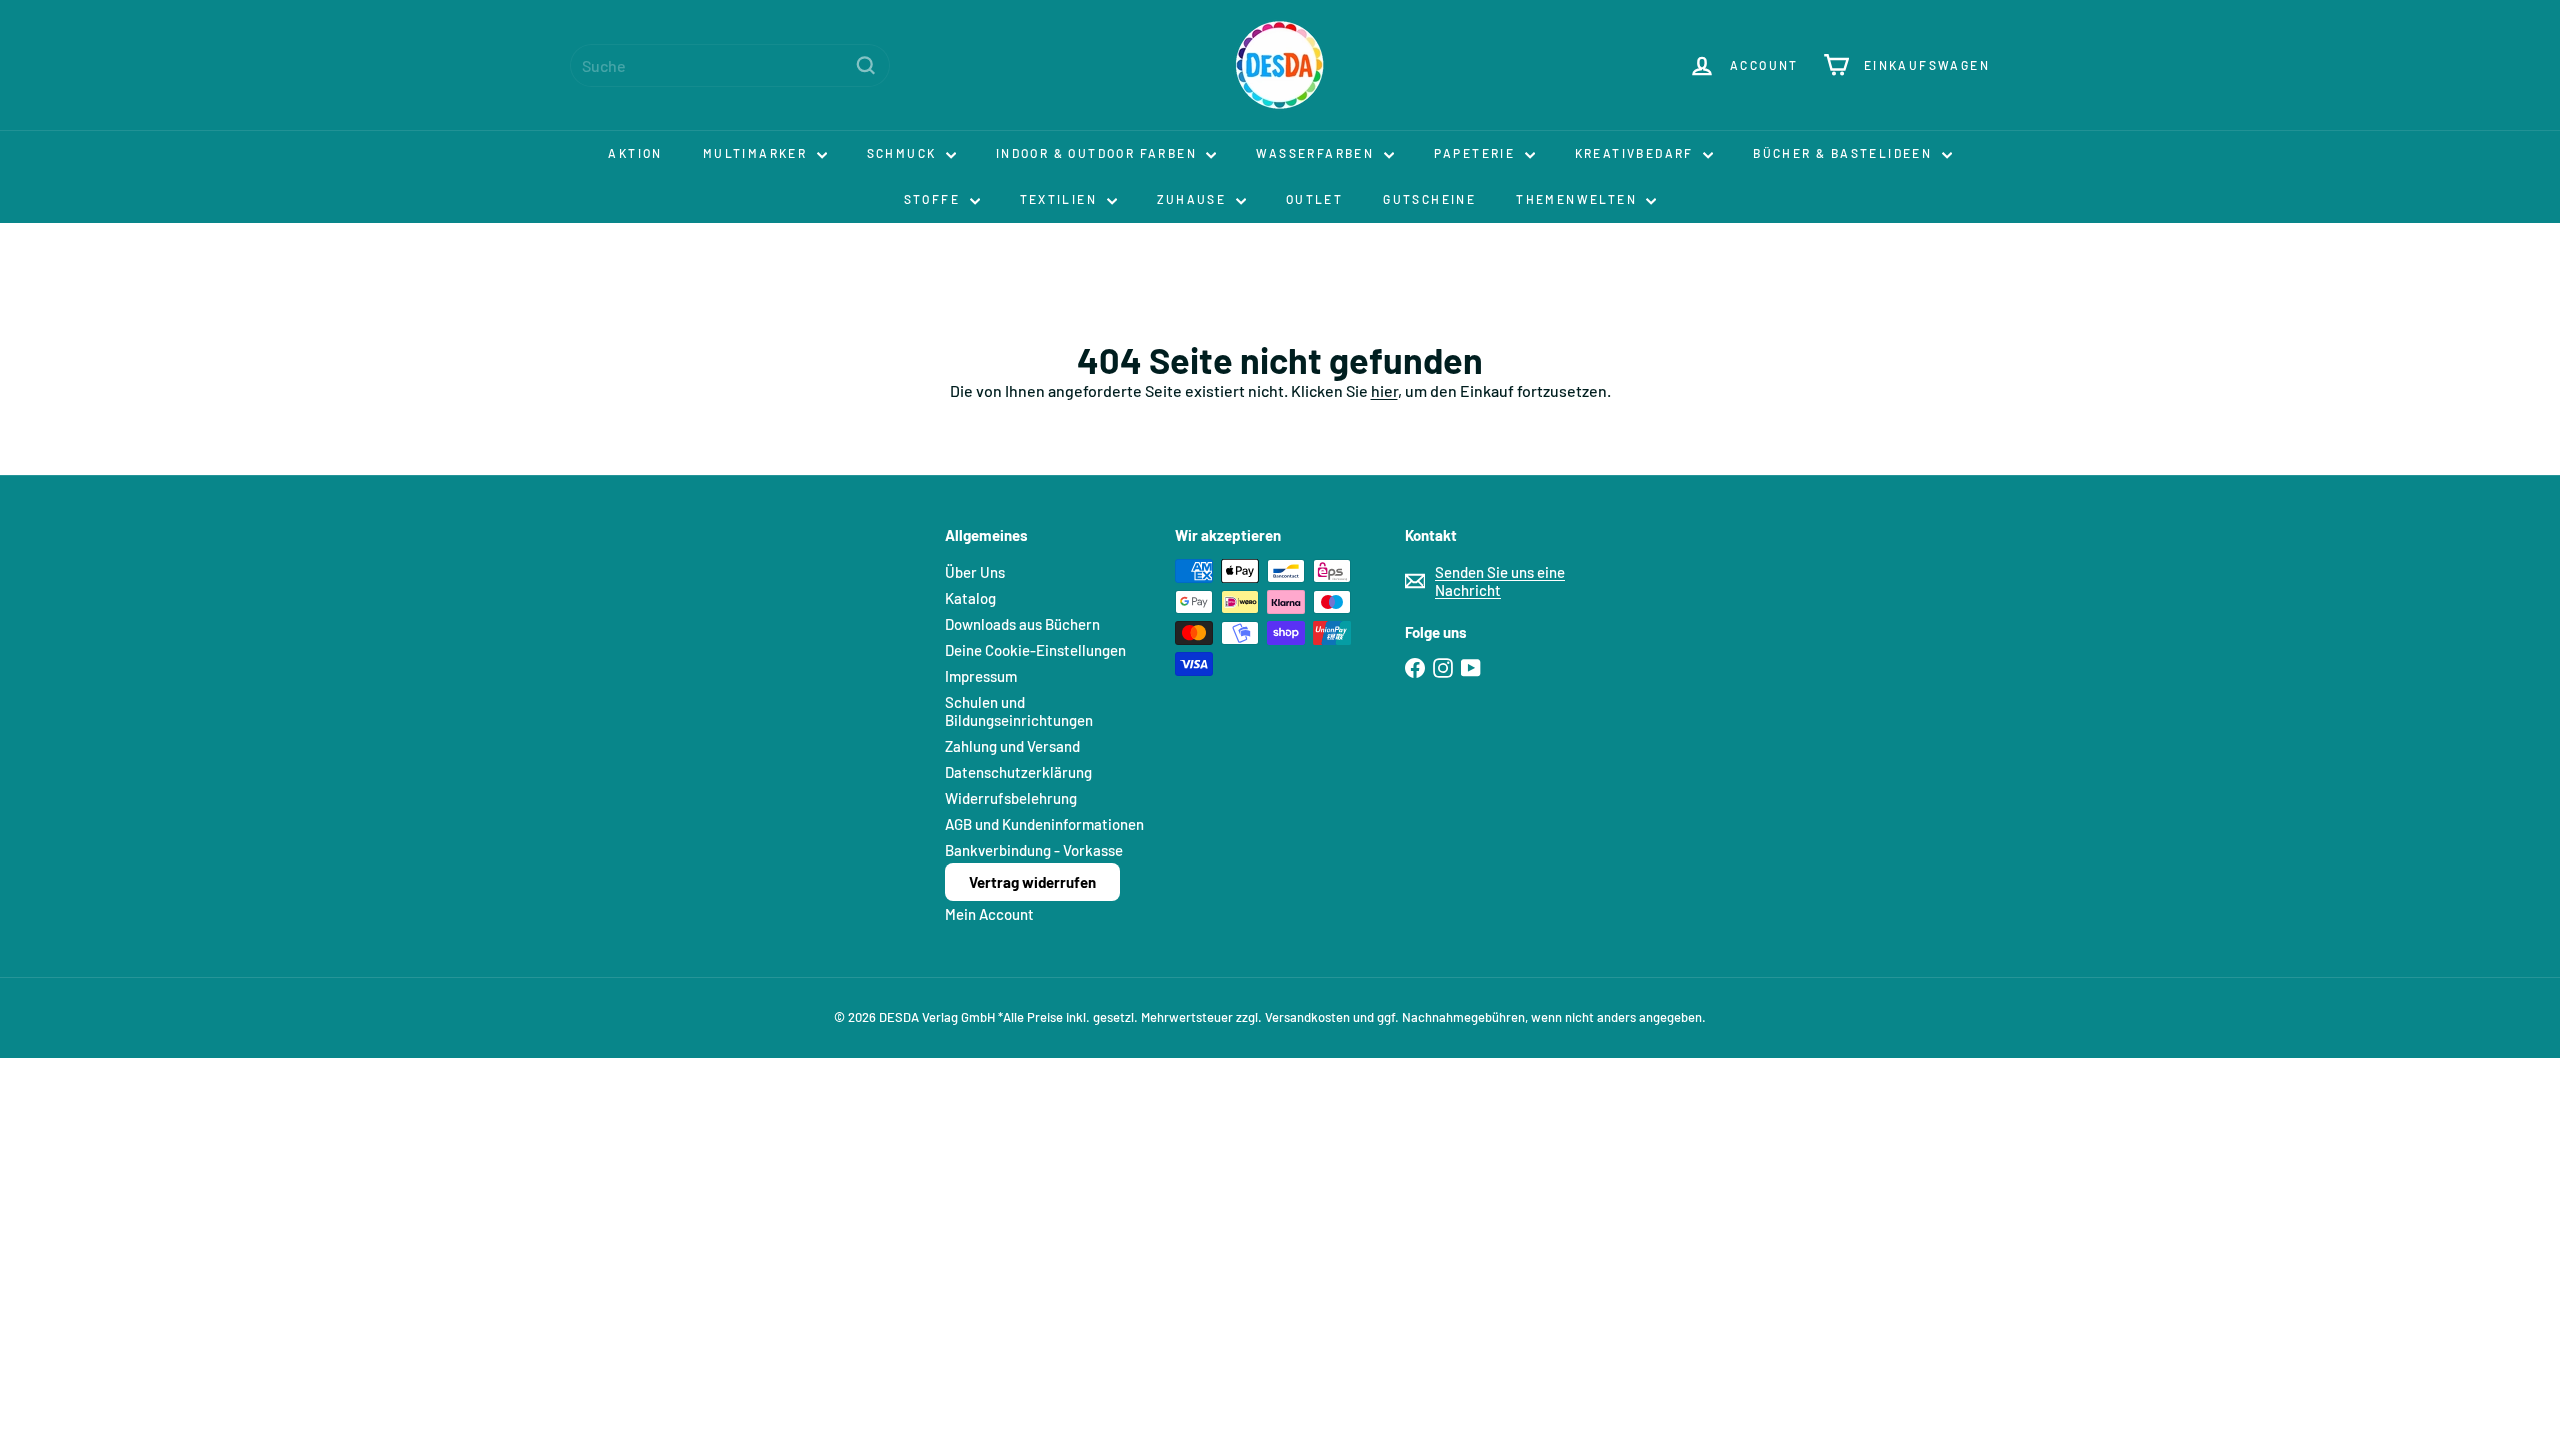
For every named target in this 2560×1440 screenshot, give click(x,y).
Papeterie (1477, 153)
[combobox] (730, 65)
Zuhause (1194, 199)
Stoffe (934, 199)
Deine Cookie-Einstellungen (1035, 650)
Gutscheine (1429, 199)
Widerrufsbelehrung (1011, 798)
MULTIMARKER (757, 153)
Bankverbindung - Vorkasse (1034, 850)
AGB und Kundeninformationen (1044, 824)
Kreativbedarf (1637, 153)
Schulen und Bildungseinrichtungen (1019, 711)
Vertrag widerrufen (1032, 882)
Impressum (981, 676)
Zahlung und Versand (1012, 746)
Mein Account (989, 914)
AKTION (635, 153)
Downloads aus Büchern (1022, 624)
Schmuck (904, 153)
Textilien (1061, 199)
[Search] (866, 65)
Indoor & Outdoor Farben (1099, 153)
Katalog (970, 598)
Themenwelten (1578, 199)
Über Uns (975, 572)
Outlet (1314, 199)
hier (1384, 390)
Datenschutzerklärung (1018, 772)
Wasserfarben (1317, 153)
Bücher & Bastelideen (1844, 153)
